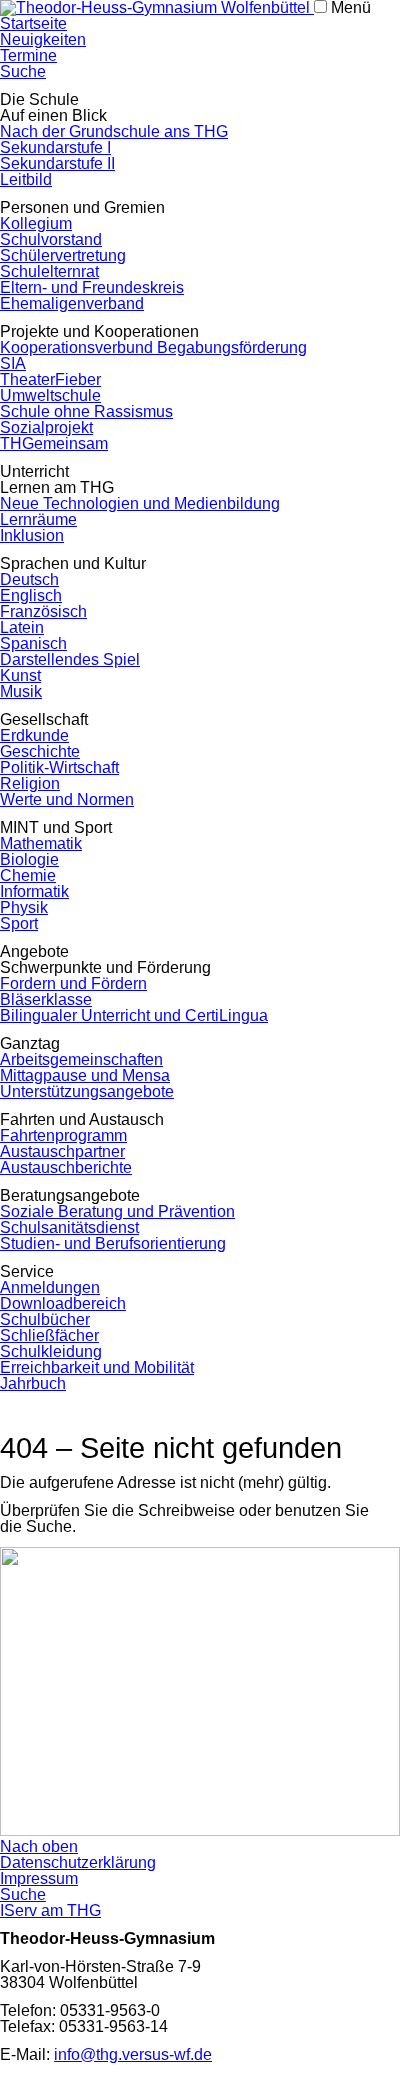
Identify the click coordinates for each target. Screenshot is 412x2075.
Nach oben (39, 1846)
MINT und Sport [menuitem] (56, 827)
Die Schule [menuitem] (39, 99)
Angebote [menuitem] (34, 951)
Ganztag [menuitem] (30, 1043)
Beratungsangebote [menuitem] (70, 1195)
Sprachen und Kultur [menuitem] (73, 563)
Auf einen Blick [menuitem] (53, 115)
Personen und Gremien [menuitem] (82, 207)
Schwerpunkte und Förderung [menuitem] (105, 967)
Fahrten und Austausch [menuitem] (82, 1119)
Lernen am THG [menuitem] (57, 487)
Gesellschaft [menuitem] (44, 719)
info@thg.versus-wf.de (133, 2054)
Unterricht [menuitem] (34, 471)
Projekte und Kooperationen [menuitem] (99, 331)
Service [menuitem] (27, 1271)
